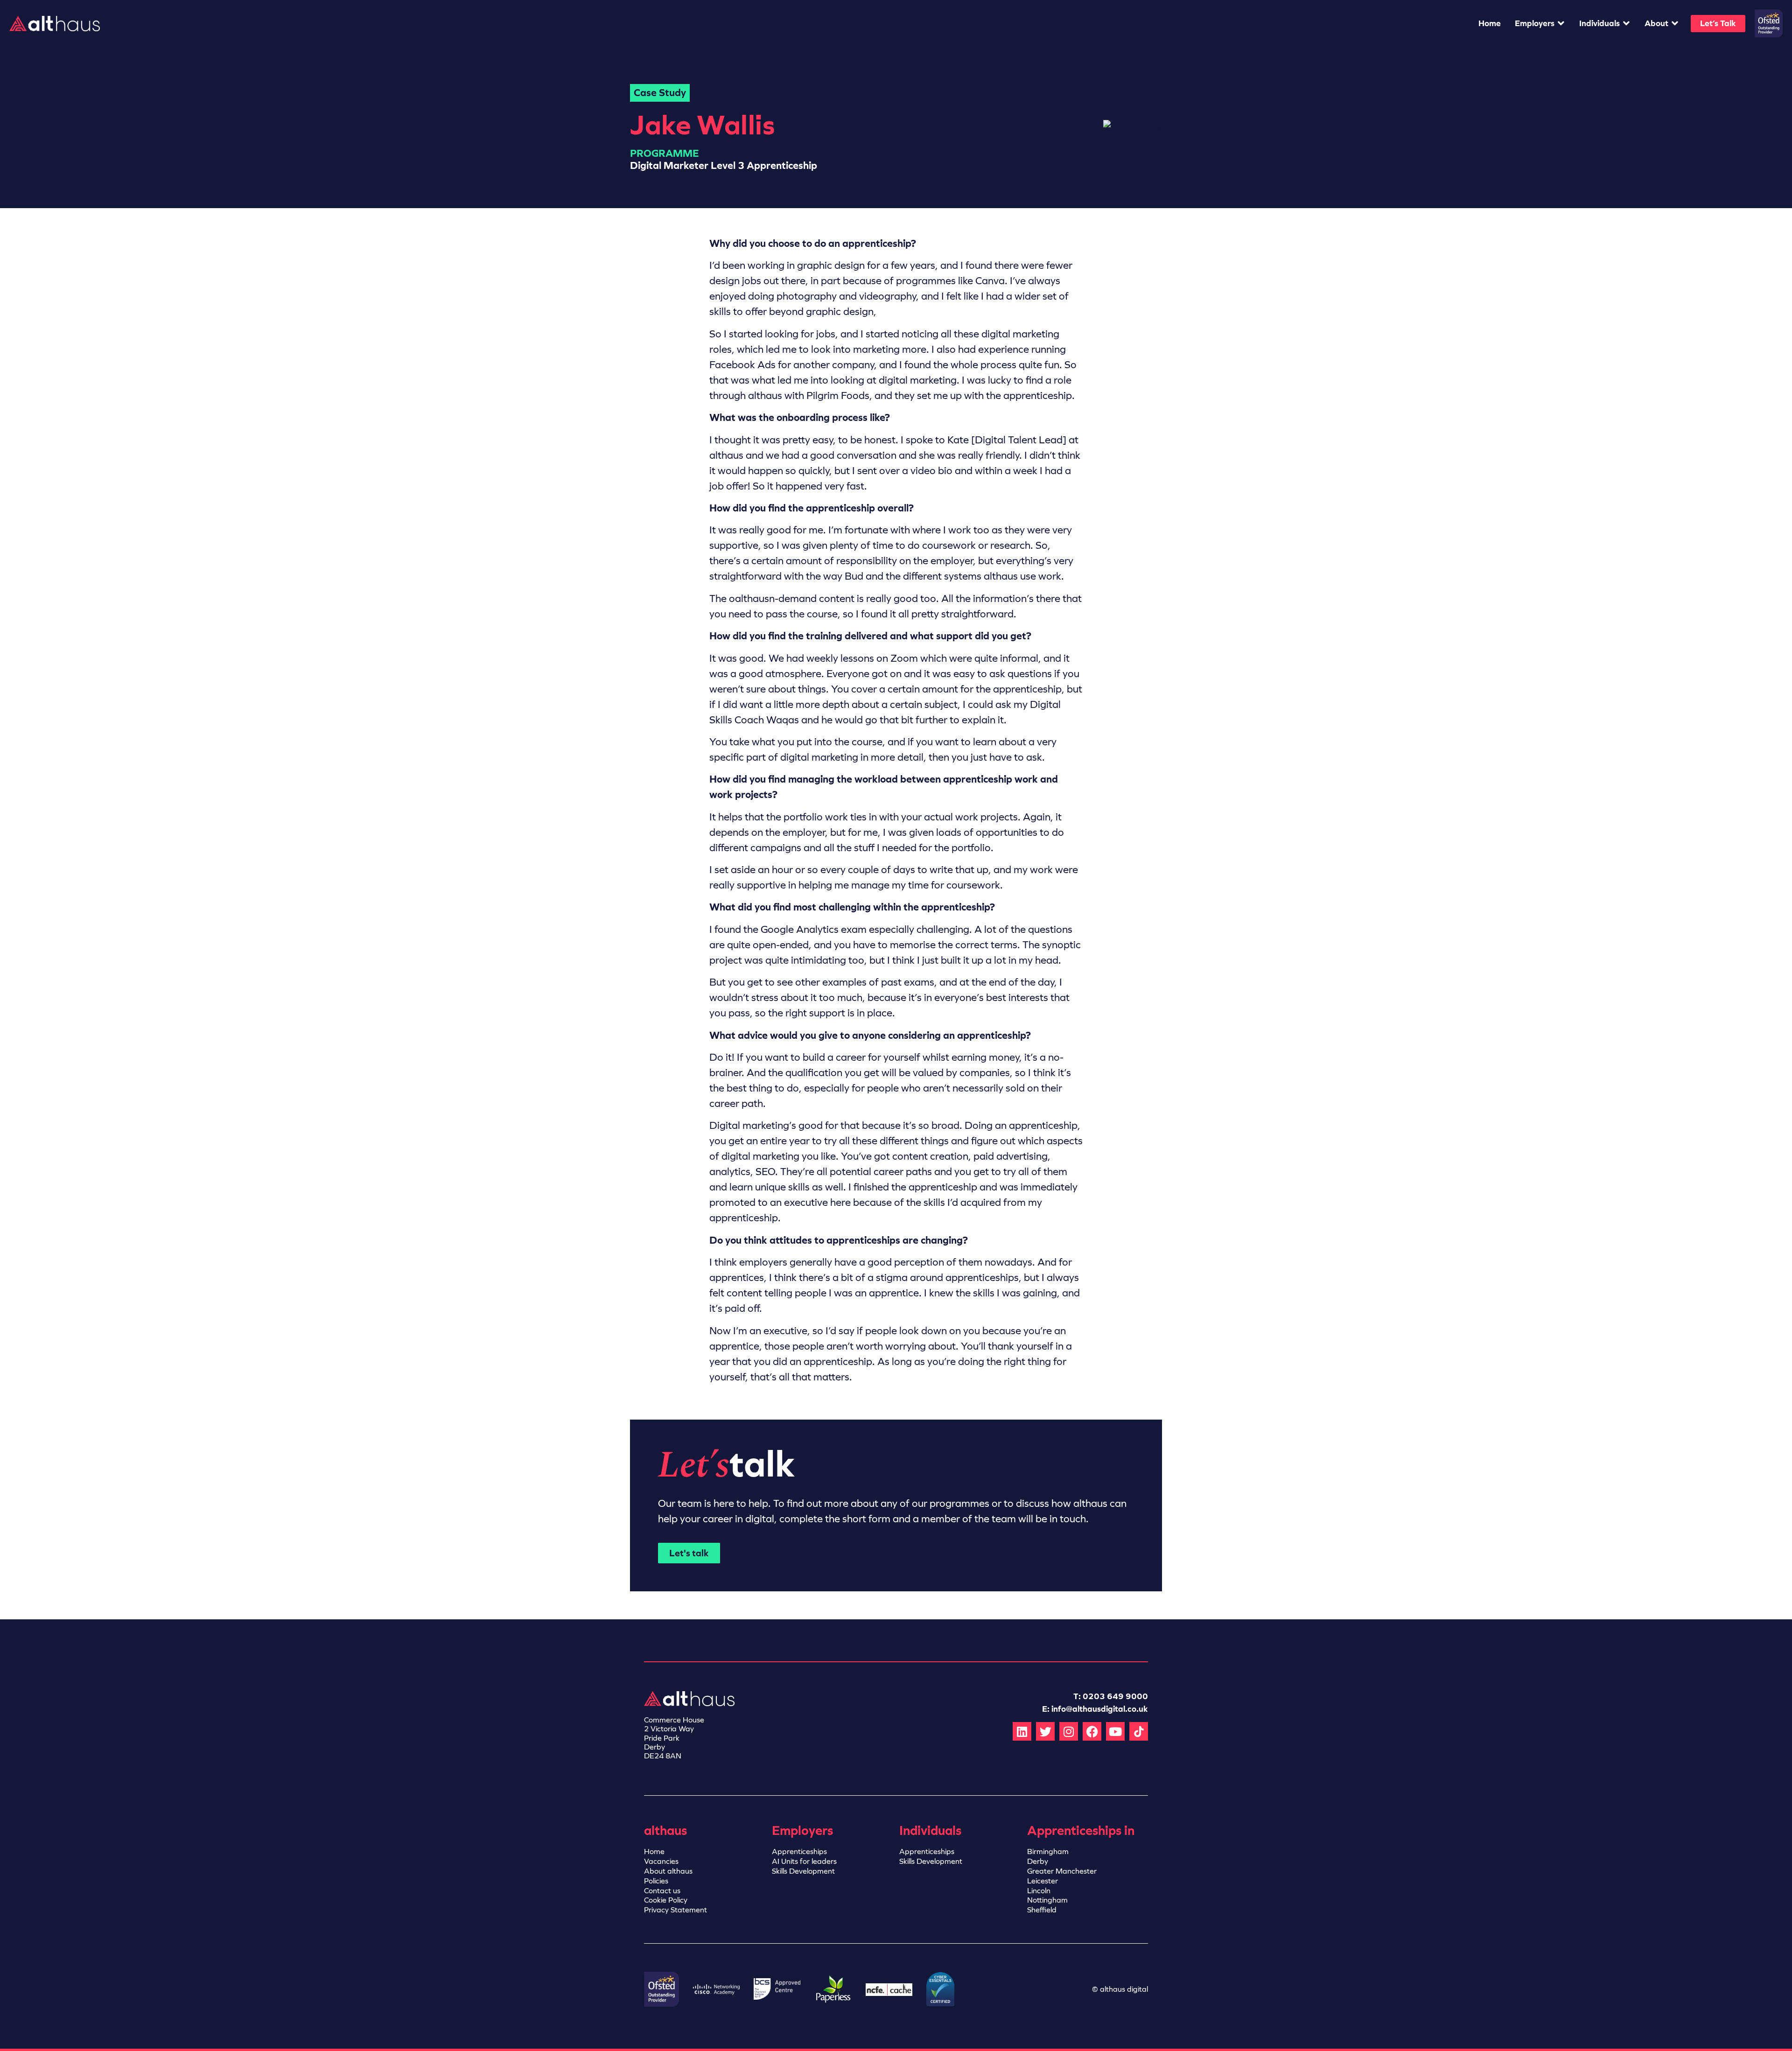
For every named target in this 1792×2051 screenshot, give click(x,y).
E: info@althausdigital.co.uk (1095, 1709)
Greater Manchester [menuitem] (1062, 1871)
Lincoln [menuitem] (1039, 1891)
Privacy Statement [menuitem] (675, 1910)
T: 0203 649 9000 (1111, 1696)
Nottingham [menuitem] (1047, 1900)
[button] (1540, 24)
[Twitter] (1045, 1731)
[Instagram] (1069, 1731)
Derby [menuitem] (1038, 1861)
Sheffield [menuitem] (1042, 1910)
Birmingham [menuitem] (1048, 1851)
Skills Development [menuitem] (803, 1871)
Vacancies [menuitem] (661, 1861)
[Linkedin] (1022, 1731)
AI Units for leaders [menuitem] (804, 1861)
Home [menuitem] (654, 1851)
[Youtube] (1115, 1731)
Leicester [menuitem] (1043, 1881)
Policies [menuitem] (656, 1881)
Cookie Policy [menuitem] (666, 1900)
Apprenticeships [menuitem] (799, 1851)
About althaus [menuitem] (668, 1871)
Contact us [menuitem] (662, 1891)
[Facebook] (1092, 1731)
